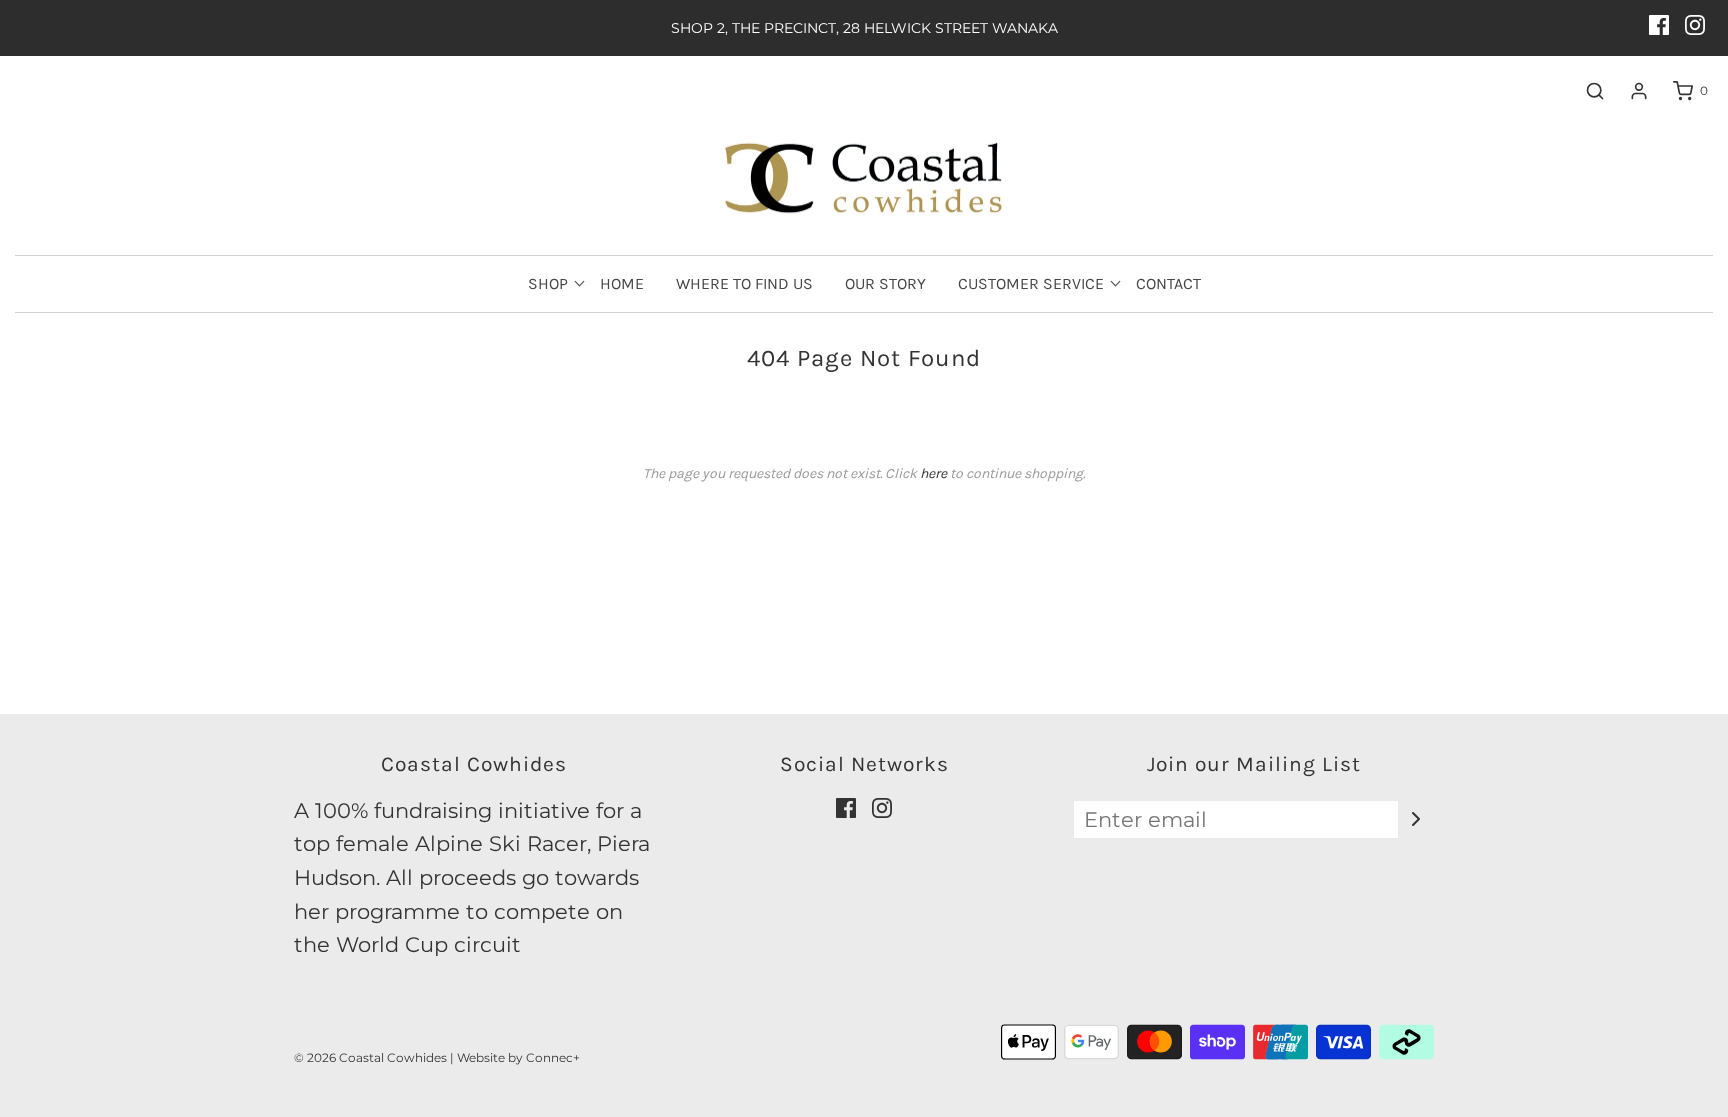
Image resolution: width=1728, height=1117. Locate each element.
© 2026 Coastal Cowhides (370, 1057)
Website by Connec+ (518, 1057)
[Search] (1585, 91)
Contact (1168, 283)
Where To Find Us (744, 283)
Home (622, 283)
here (933, 473)
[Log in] (1629, 91)
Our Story (885, 283)
